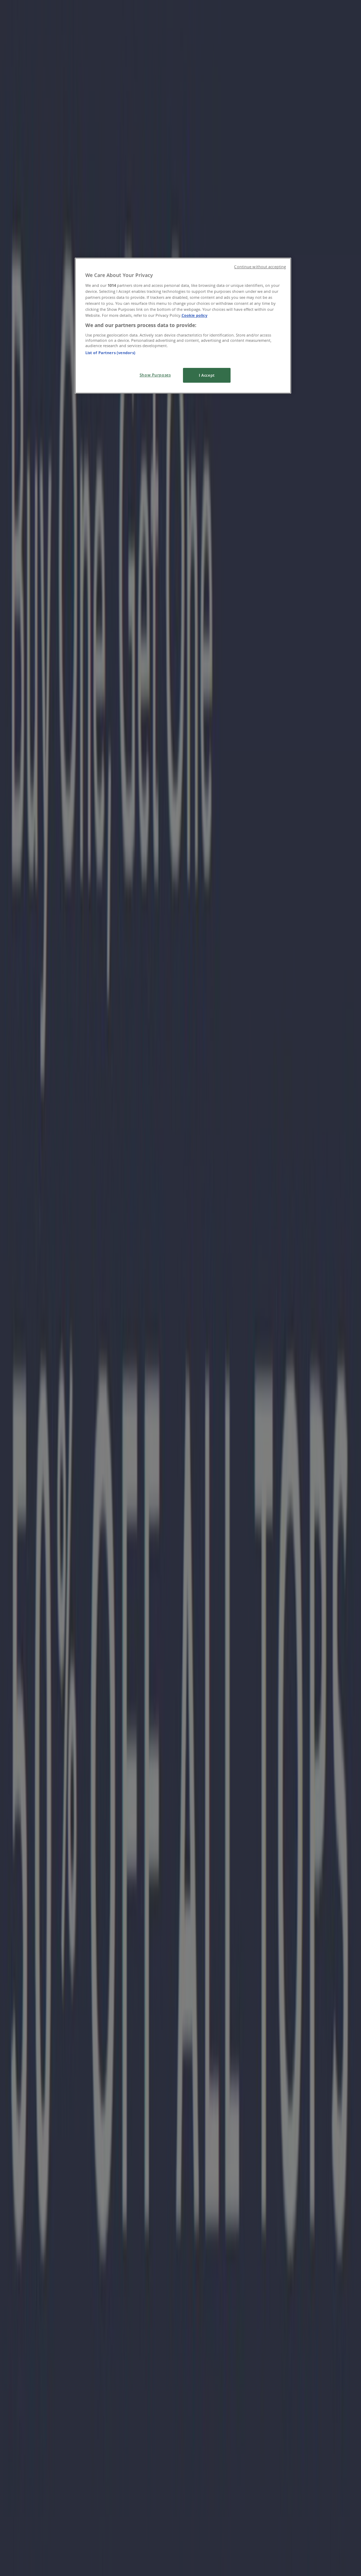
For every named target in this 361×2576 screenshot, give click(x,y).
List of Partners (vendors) (110, 353)
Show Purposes (155, 375)
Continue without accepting (260, 267)
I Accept (207, 375)
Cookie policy (194, 315)
